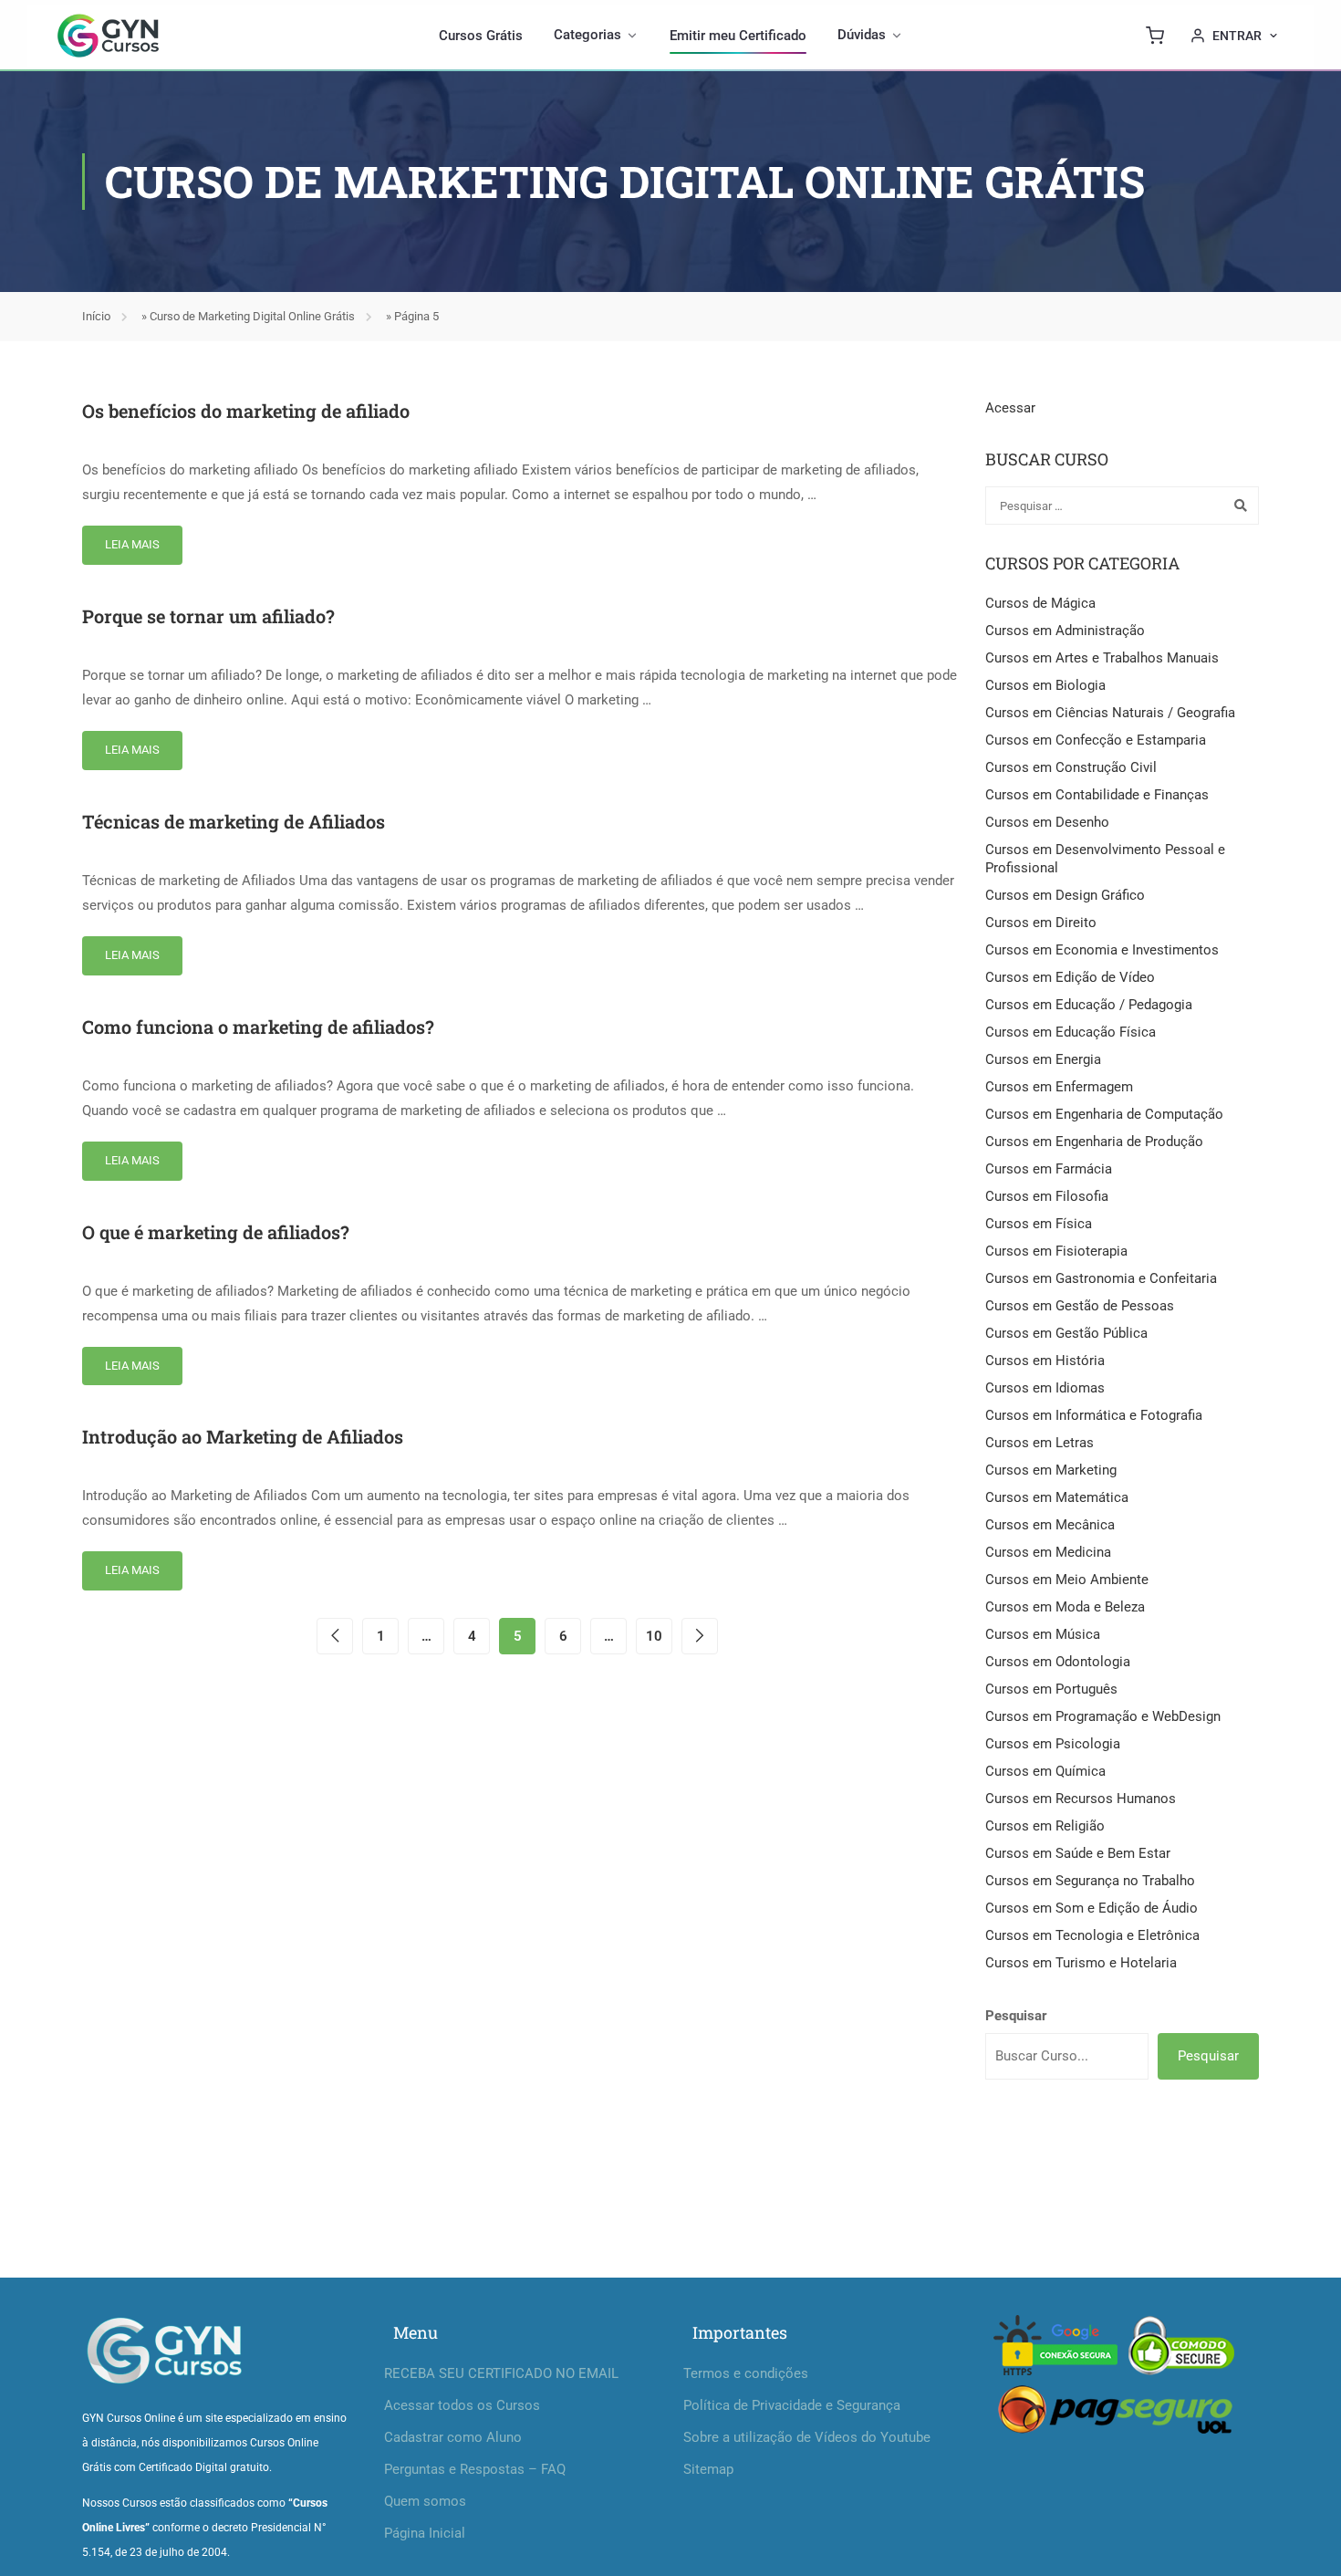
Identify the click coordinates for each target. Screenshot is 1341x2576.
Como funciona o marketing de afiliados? (258, 1027)
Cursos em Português (1051, 1689)
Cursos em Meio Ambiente (1067, 1580)
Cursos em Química (1045, 1771)
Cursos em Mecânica (1050, 1525)
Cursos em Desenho (1047, 822)
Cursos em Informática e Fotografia (1094, 1415)
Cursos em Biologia (1045, 685)
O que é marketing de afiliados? (216, 1232)
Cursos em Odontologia (1058, 1662)
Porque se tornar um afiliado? (208, 616)
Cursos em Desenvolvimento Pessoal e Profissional (1105, 859)
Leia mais (132, 544)
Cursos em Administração (1065, 631)
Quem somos (425, 2501)
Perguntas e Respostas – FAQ (475, 2469)
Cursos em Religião (1045, 1826)
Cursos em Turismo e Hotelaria (1081, 1963)
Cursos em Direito (1041, 923)
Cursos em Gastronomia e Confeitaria (1101, 1278)
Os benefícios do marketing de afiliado (246, 411)
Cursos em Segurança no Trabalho (1090, 1881)
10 (654, 1636)
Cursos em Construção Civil (1071, 767)
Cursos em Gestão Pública (1066, 1333)
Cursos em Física (1039, 1224)
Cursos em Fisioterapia (1056, 1251)
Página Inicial (425, 2533)
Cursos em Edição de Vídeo (1070, 977)
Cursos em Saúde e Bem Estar (1078, 1853)
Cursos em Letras (1040, 1443)
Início (96, 316)
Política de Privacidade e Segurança (792, 2405)
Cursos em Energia (1043, 1059)
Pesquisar (1016, 2016)
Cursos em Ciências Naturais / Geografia (1110, 713)
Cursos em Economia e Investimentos (1102, 950)
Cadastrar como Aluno (453, 2437)
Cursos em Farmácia (1049, 1169)
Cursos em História (1045, 1361)
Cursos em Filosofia (1047, 1196)
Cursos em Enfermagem (1059, 1087)
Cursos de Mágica (1040, 603)
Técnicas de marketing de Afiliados (234, 821)
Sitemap (708, 2469)
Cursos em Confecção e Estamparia (1096, 740)
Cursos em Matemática (1057, 1497)
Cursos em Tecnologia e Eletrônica (1092, 1935)
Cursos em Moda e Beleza (1065, 1607)
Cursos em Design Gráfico (1065, 895)
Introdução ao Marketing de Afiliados (243, 1436)
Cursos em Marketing (1051, 1470)
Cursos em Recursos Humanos (1081, 1799)
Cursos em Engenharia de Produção (1094, 1142)
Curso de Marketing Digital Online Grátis (252, 316)
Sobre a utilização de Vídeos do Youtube (807, 2437)
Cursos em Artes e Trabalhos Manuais (1102, 658)
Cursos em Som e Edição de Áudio (1092, 1908)
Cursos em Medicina (1048, 1552)
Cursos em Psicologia (1053, 1744)
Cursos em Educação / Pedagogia (1089, 1005)
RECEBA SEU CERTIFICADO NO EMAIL (501, 2373)
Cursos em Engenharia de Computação (1104, 1114)
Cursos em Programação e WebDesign (1103, 1716)
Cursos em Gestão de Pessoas (1080, 1306)
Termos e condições (746, 2373)
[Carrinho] (1155, 36)
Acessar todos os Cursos (462, 2405)
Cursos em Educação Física (1071, 1032)
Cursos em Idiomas (1045, 1388)
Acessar (1010, 408)
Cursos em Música (1043, 1634)
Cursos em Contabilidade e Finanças (1097, 795)
